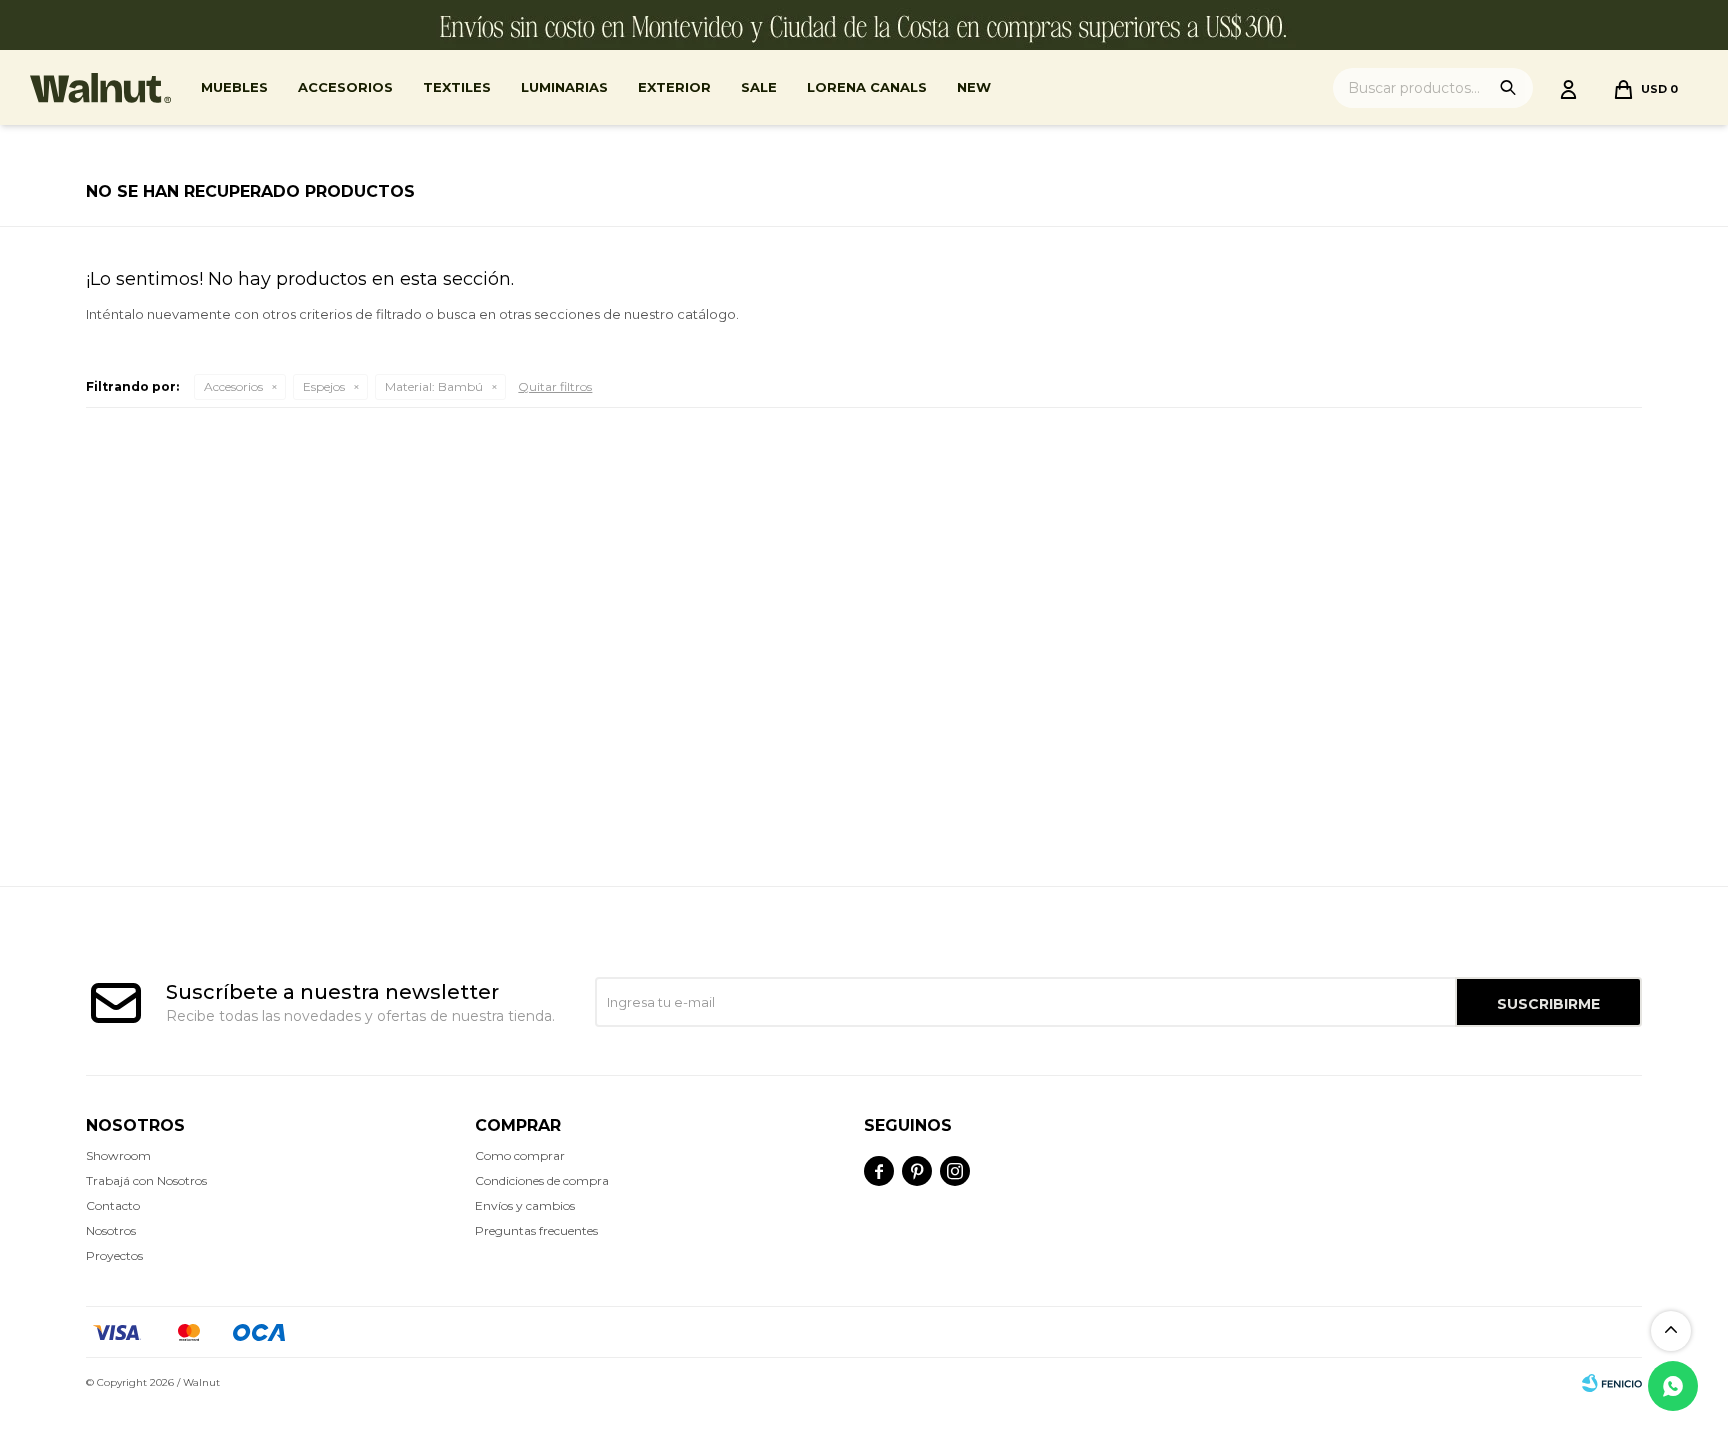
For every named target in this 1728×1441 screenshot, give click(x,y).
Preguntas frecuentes (536, 1230)
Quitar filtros (555, 386)
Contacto (113, 1205)
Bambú (434, 386)
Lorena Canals (867, 87)
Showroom (118, 1155)
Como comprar (520, 1155)
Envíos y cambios (525, 1205)
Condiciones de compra (542, 1180)
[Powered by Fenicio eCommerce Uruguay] (1612, 1383)
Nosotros (111, 1230)
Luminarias (564, 87)
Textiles (457, 87)
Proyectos (114, 1255)
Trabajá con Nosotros (146, 1180)
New (974, 87)
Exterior (674, 87)
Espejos (324, 386)
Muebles (234, 87)
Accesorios (345, 87)
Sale (759, 87)
